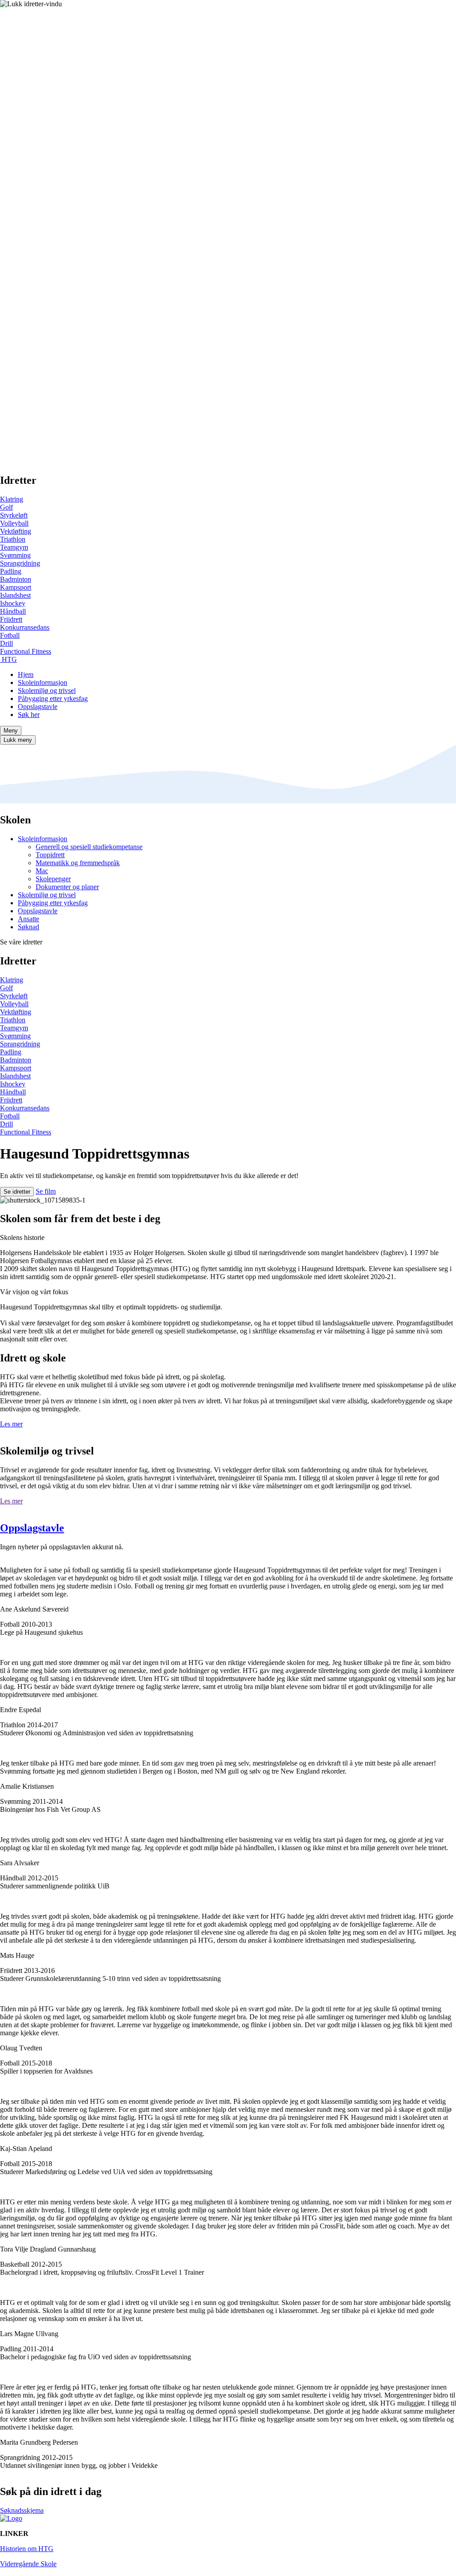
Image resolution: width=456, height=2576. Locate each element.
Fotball (10, 635)
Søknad (28, 927)
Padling (11, 571)
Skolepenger (53, 879)
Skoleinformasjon (43, 682)
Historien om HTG (27, 2549)
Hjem (26, 674)
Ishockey (13, 603)
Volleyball (14, 523)
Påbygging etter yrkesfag (53, 699)
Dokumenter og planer (67, 887)
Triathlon (13, 539)
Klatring (12, 499)
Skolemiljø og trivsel (47, 691)
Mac (42, 871)
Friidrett (11, 619)
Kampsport (16, 587)
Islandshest (15, 595)
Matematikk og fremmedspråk (78, 863)
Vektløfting (16, 531)
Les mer (11, 1424)
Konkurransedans (25, 627)
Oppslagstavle (38, 707)
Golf (6, 507)
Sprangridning (20, 563)
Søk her (29, 715)
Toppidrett (50, 855)
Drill (6, 643)
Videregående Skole (28, 2564)
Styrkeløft (14, 515)
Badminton (16, 579)
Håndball (13, 611)
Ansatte (28, 919)
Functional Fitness (26, 651)
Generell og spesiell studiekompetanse (89, 847)
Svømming (15, 555)
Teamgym (14, 547)
